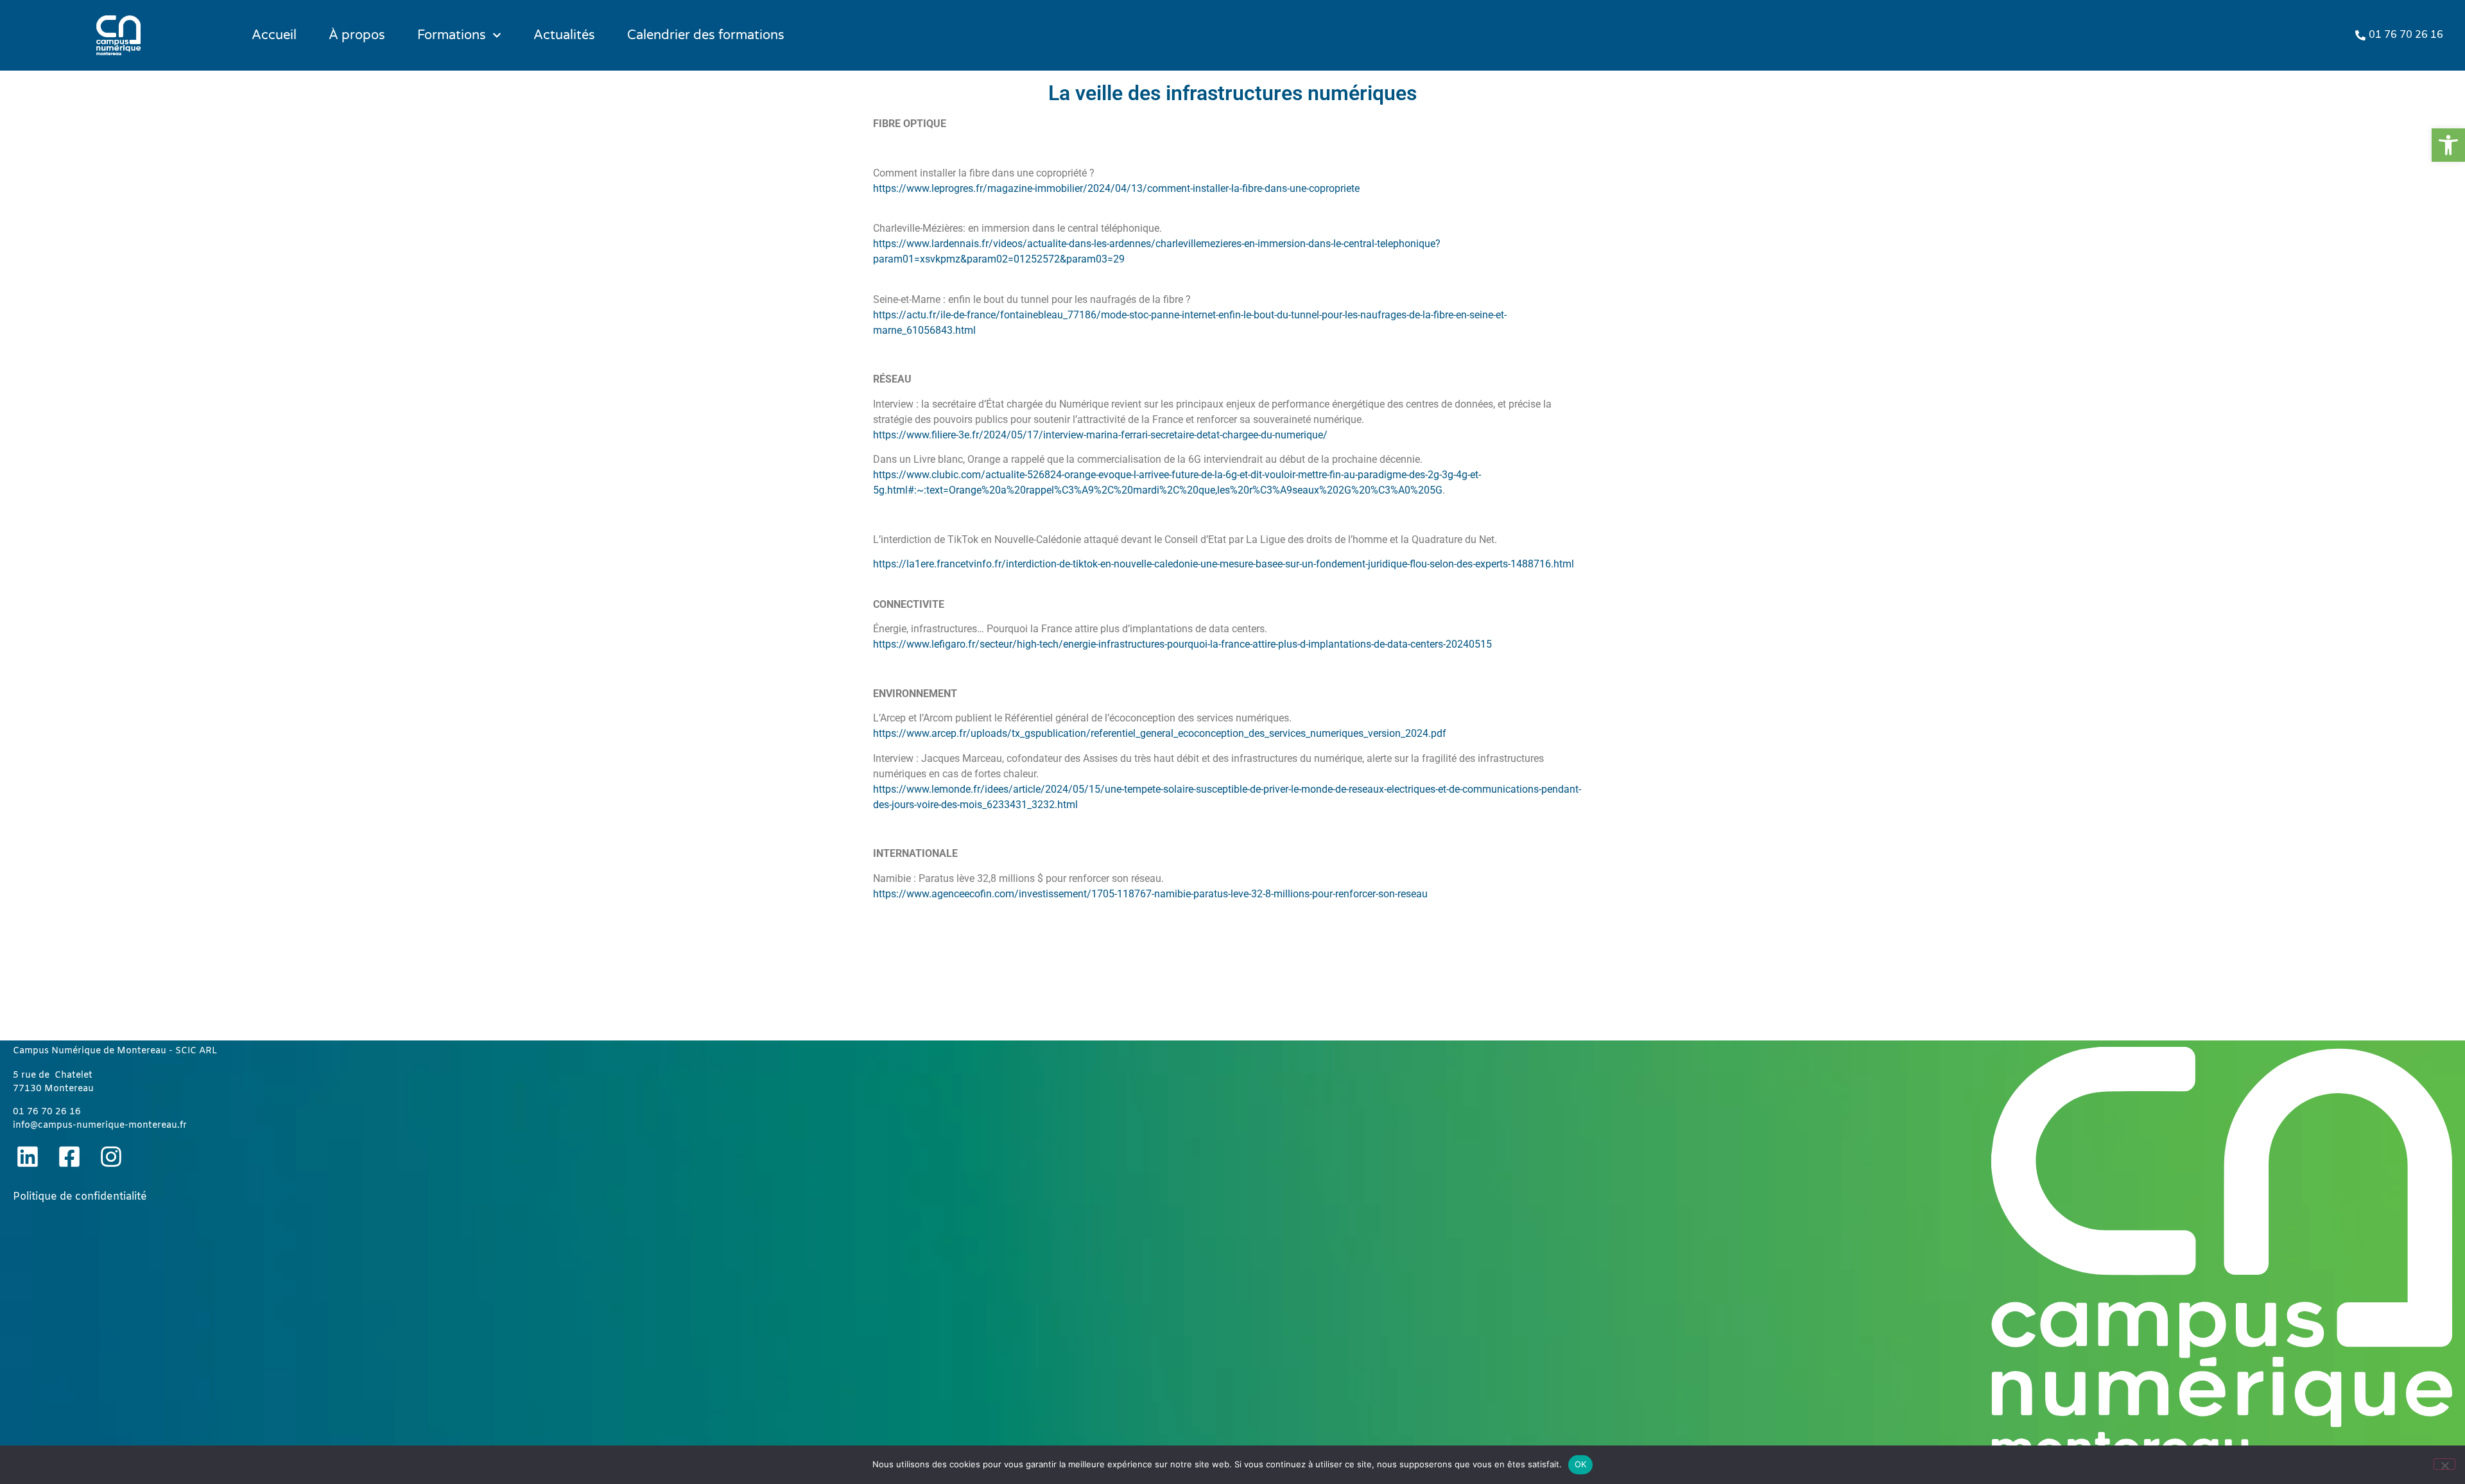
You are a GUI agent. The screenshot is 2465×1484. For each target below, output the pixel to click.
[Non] (2444, 1464)
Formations (452, 35)
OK (1581, 1464)
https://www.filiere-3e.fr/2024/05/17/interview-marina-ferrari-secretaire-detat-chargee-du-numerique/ (1100, 435)
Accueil (274, 35)
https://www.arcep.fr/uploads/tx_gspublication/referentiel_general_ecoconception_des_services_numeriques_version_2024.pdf (1160, 733)
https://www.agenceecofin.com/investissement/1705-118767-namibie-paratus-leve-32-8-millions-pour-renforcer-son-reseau (1150, 894)
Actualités (564, 35)
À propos (357, 35)
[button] (2448, 145)
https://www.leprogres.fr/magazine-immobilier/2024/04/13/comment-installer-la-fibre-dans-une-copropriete (1116, 188)
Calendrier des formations (706, 35)
